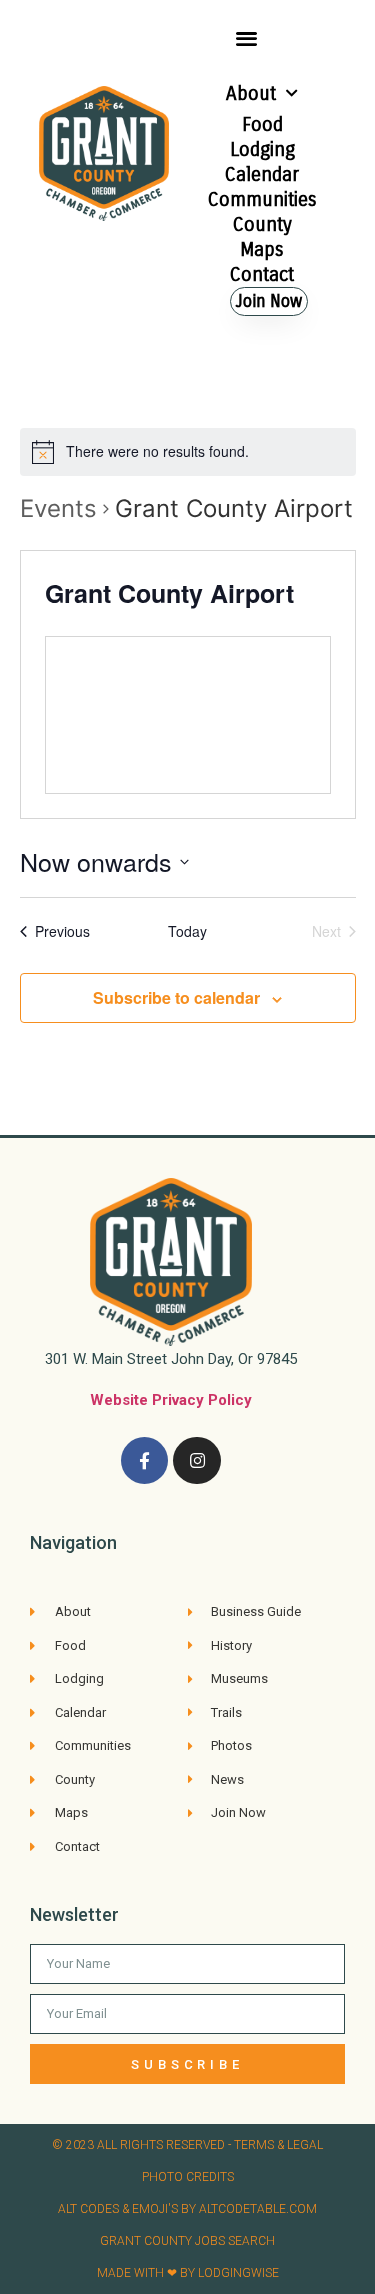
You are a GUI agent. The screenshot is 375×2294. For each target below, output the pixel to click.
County (262, 224)
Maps (262, 249)
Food (262, 124)
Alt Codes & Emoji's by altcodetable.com (187, 2209)
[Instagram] (197, 1461)
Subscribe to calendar (176, 997)
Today (187, 931)
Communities (262, 199)
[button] (246, 37)
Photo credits (188, 2177)
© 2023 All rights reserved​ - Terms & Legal (187, 2145)
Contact (262, 274)
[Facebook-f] (145, 1461)
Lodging (262, 149)
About (251, 93)
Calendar (262, 174)
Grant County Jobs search (187, 2241)
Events (58, 508)
